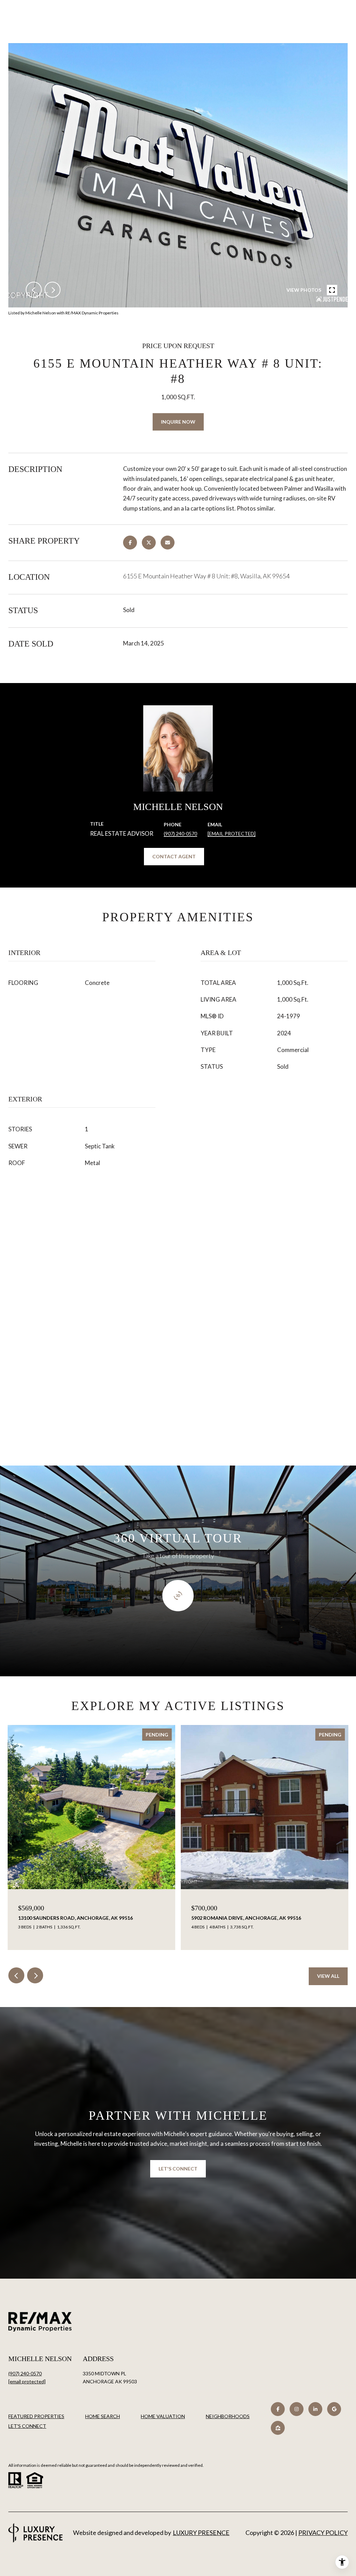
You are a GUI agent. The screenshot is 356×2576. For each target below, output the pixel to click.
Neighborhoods (228, 2416)
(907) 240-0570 (180, 833)
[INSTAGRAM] (297, 2409)
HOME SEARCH (103, 2416)
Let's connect (27, 2426)
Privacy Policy (323, 2533)
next (52, 290)
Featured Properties (36, 2416)
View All (328, 1976)
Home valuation (163, 2416)
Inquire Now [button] (178, 422)
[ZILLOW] (278, 2428)
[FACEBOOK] (278, 2409)
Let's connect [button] (178, 2169)
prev (34, 290)
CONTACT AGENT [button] (174, 856)
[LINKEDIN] (315, 2409)
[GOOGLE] (334, 2409)
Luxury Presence (201, 2533)
